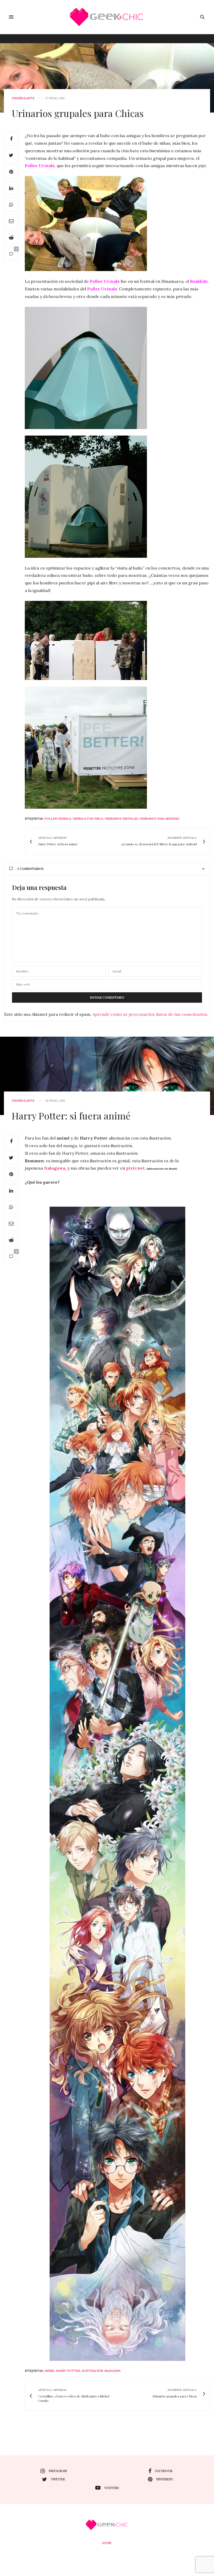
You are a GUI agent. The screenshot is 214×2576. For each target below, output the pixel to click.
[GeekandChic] (107, 17)
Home (107, 2543)
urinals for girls (88, 819)
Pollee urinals (58, 819)
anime (49, 2371)
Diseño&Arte (23, 98)
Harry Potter (68, 2371)
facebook (164, 2471)
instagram (58, 2471)
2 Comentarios (30, 869)
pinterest (165, 2479)
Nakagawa (55, 1168)
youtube (112, 2488)
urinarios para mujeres (159, 819)
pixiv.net (135, 1168)
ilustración (92, 2371)
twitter (58, 2479)
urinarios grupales (121, 819)
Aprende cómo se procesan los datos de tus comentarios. (150, 1014)
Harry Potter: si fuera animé (71, 1116)
